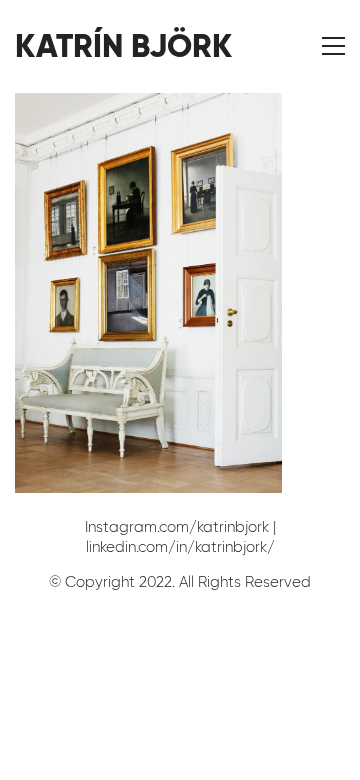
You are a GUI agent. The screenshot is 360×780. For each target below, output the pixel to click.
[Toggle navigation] (333, 46)
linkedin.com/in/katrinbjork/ (180, 547)
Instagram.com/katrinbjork (177, 527)
